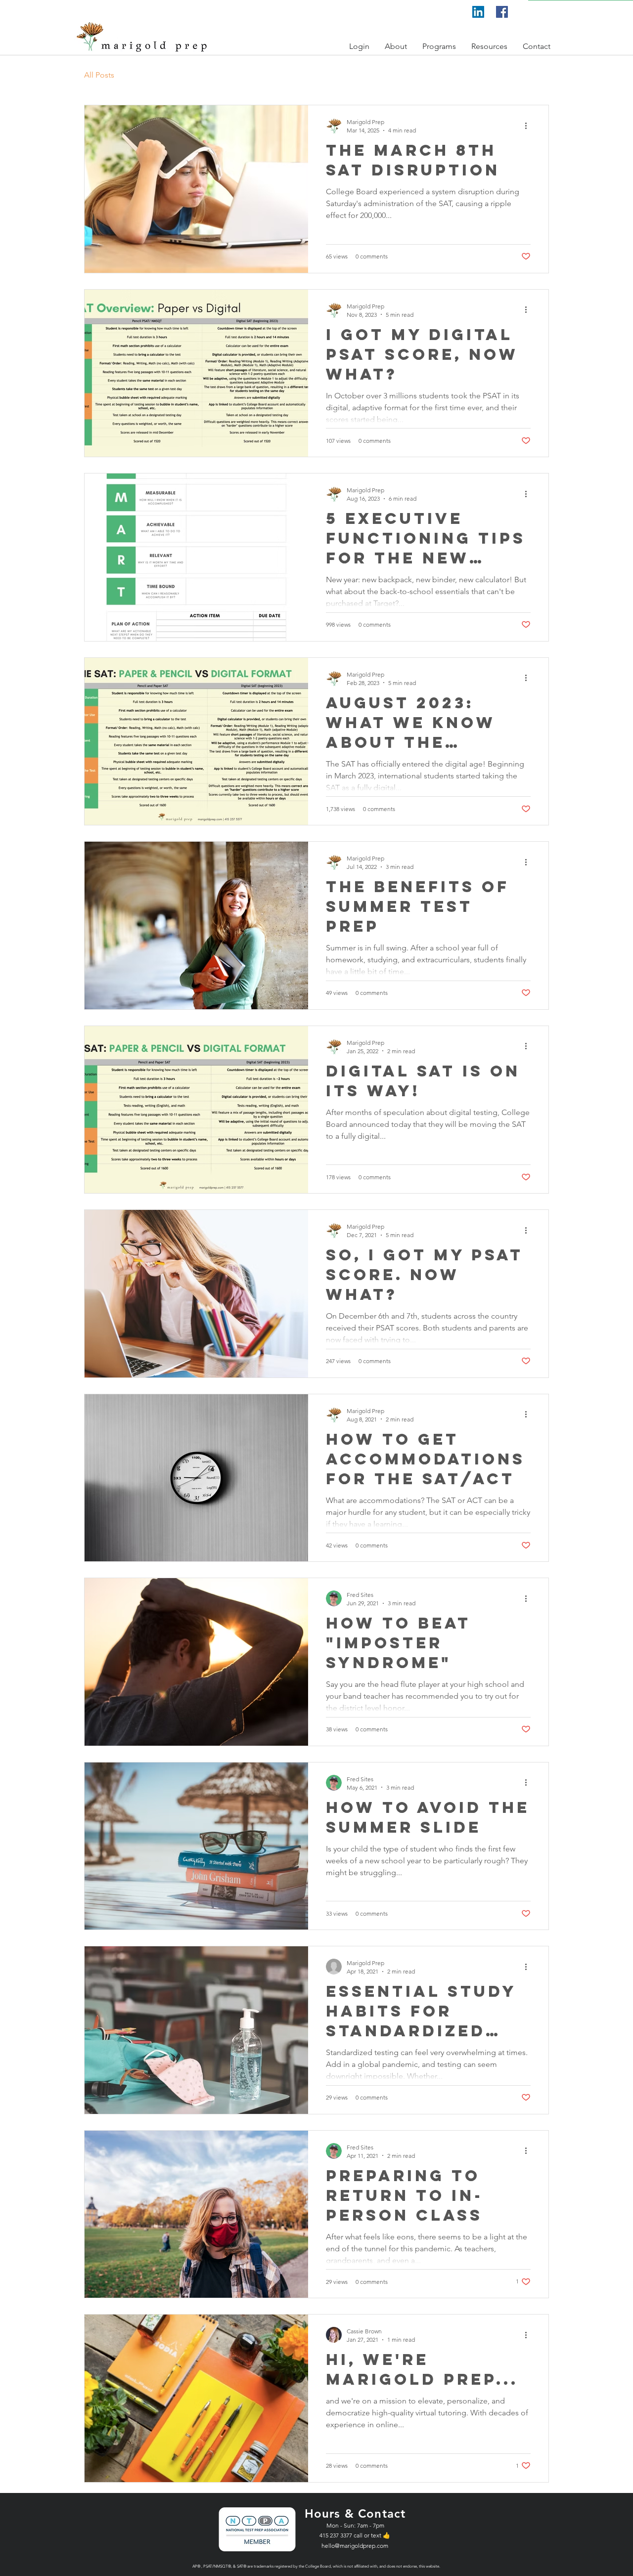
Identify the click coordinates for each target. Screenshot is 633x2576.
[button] (360, 46)
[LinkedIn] (478, 12)
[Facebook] (502, 12)
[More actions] (529, 126)
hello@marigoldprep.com (355, 2546)
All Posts (99, 75)
